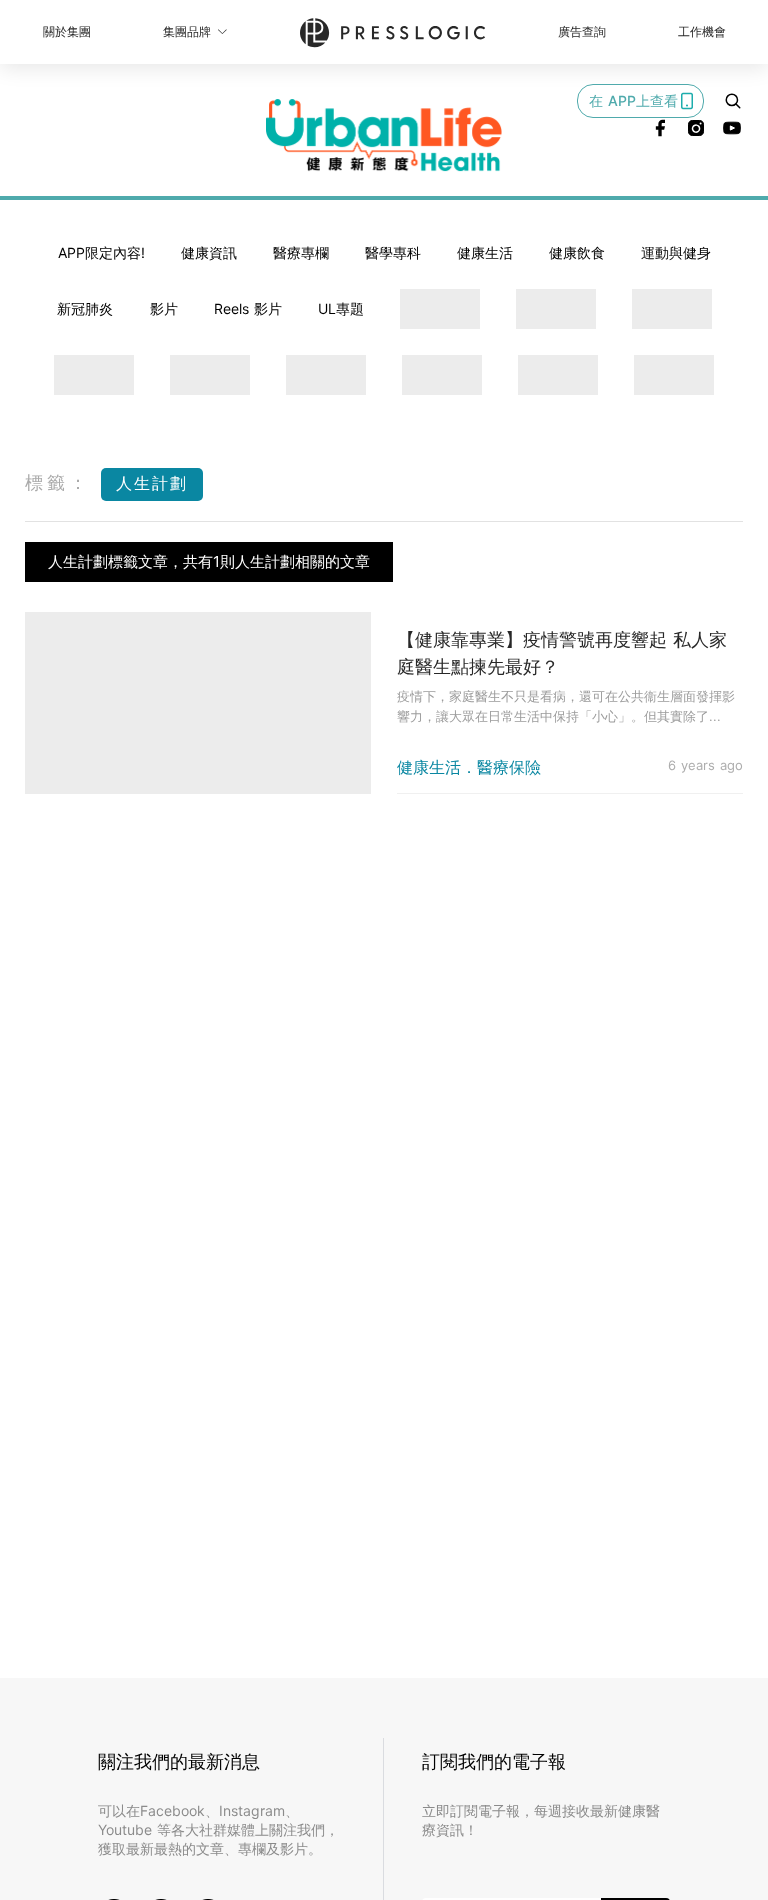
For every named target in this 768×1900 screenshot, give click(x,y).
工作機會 (702, 31)
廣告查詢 (582, 31)
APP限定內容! (101, 252)
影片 (164, 308)
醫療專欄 (301, 252)
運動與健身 (676, 252)
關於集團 (67, 31)
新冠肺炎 (85, 308)
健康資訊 (209, 252)
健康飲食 (577, 252)
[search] (733, 101)
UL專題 (341, 308)
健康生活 (485, 252)
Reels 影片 (248, 308)
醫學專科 (393, 252)
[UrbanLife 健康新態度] (384, 135)
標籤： (58, 482)
